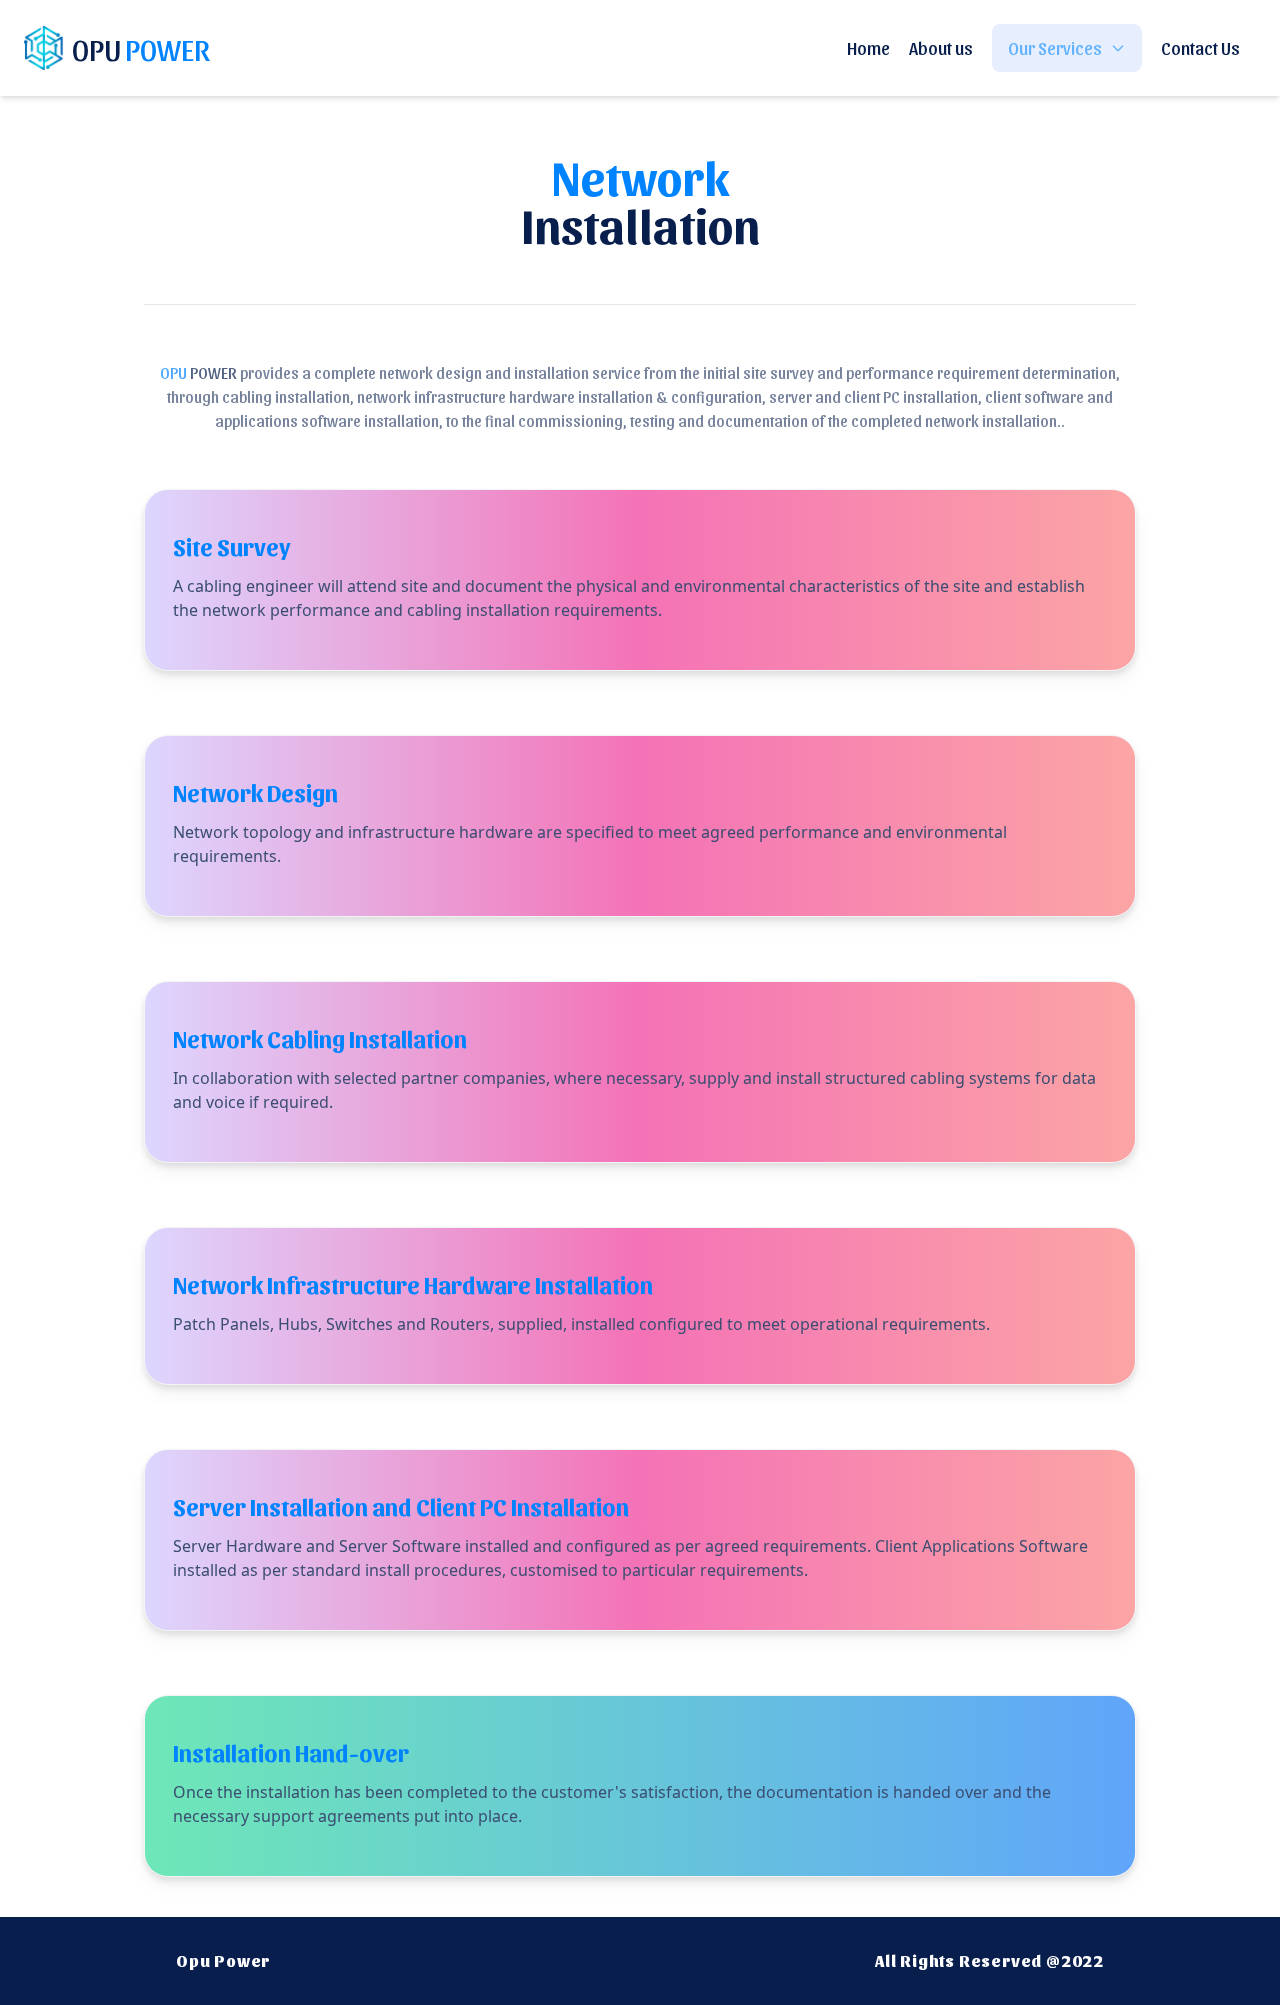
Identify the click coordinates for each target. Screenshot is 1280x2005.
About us (941, 47)
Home (868, 47)
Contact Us (1200, 47)
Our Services (1055, 47)
